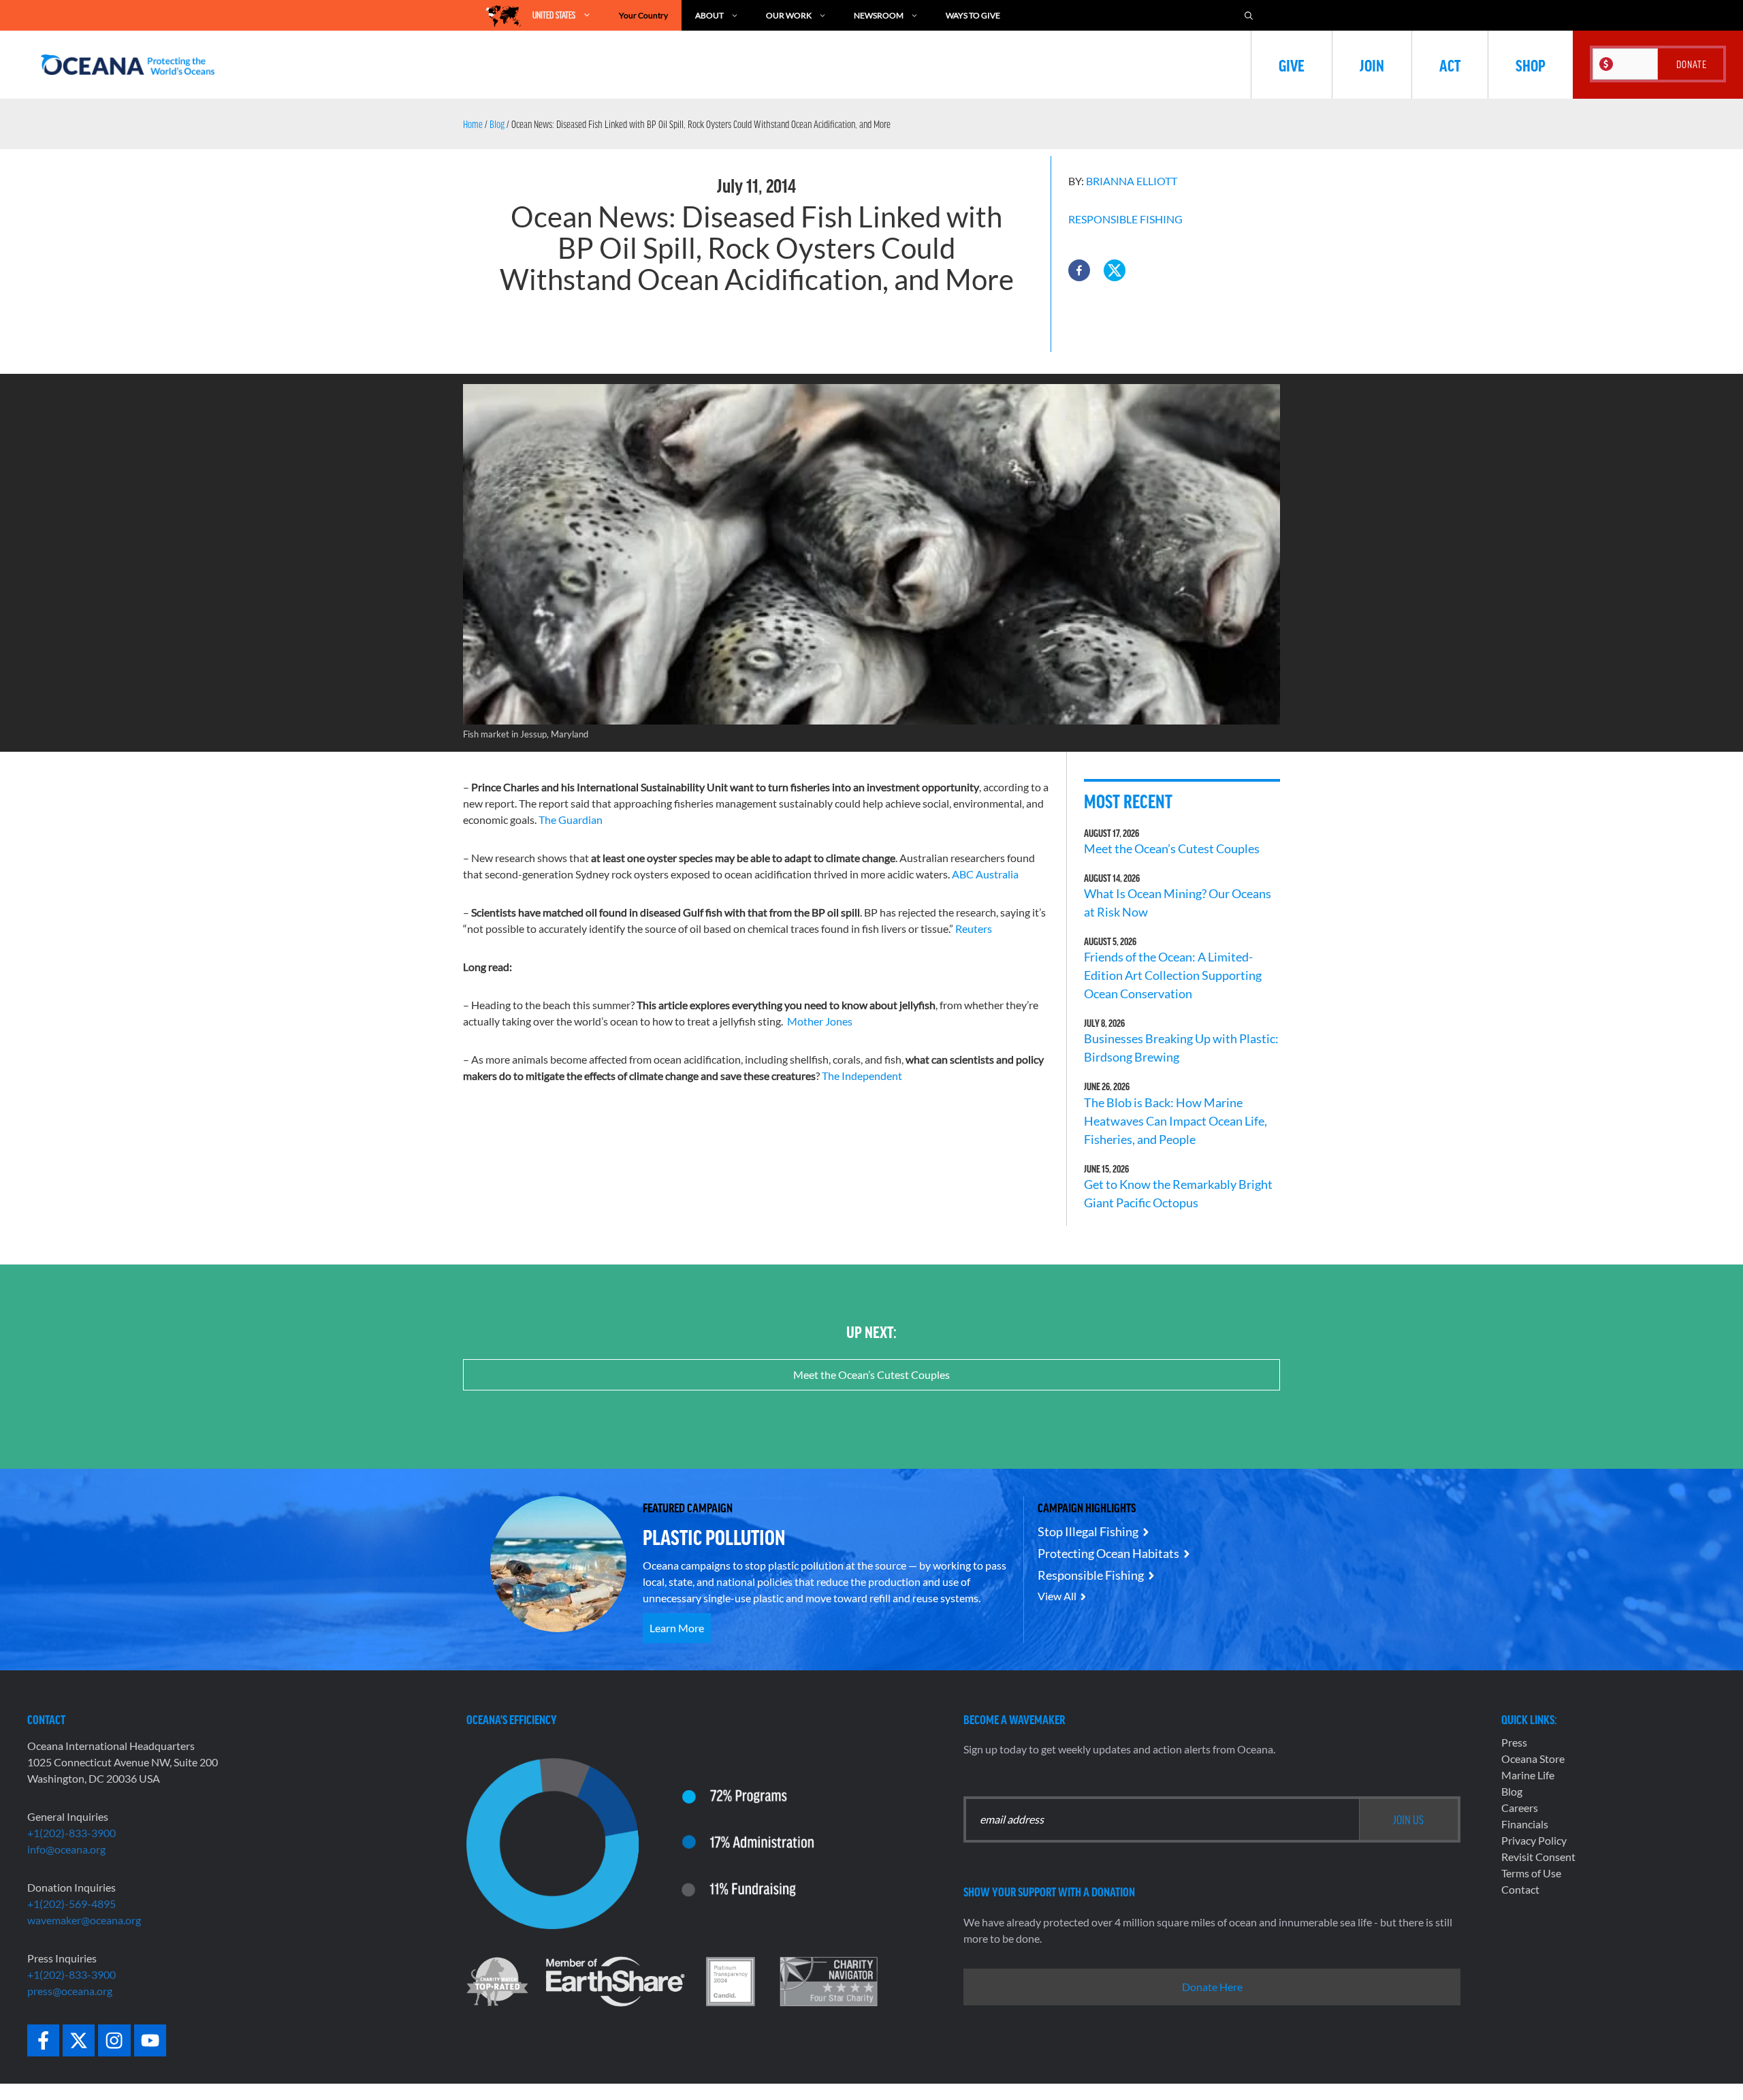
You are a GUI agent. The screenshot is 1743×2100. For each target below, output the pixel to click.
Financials (1525, 1824)
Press (1514, 1742)
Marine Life (1528, 1775)
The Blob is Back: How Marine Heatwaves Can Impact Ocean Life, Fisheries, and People (1176, 1121)
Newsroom (879, 15)
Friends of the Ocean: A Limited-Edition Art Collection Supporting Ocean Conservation (1173, 975)
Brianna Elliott (1132, 181)
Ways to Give (973, 15)
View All (1057, 1596)
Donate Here (1212, 1987)
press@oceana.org (70, 1991)
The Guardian (571, 820)
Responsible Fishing (1125, 219)
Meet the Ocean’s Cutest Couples (1172, 848)
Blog (497, 124)
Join (1372, 65)
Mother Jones (820, 1021)
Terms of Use (1531, 1873)
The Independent (862, 1076)
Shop (1531, 65)
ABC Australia (985, 874)
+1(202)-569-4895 (71, 1904)
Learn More (677, 1628)
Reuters (974, 928)
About (709, 15)
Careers (1520, 1808)
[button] (1079, 270)
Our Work (789, 15)
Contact (1520, 1889)
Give (1292, 65)
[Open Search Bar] (1249, 15)
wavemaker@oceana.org (84, 1920)
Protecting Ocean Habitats (1108, 1553)
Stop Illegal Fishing (1088, 1531)
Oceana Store (1533, 1759)
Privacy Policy (1534, 1840)
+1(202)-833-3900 (71, 1833)
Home (473, 124)
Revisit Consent (1538, 1857)
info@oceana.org (66, 1849)
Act (1450, 65)
